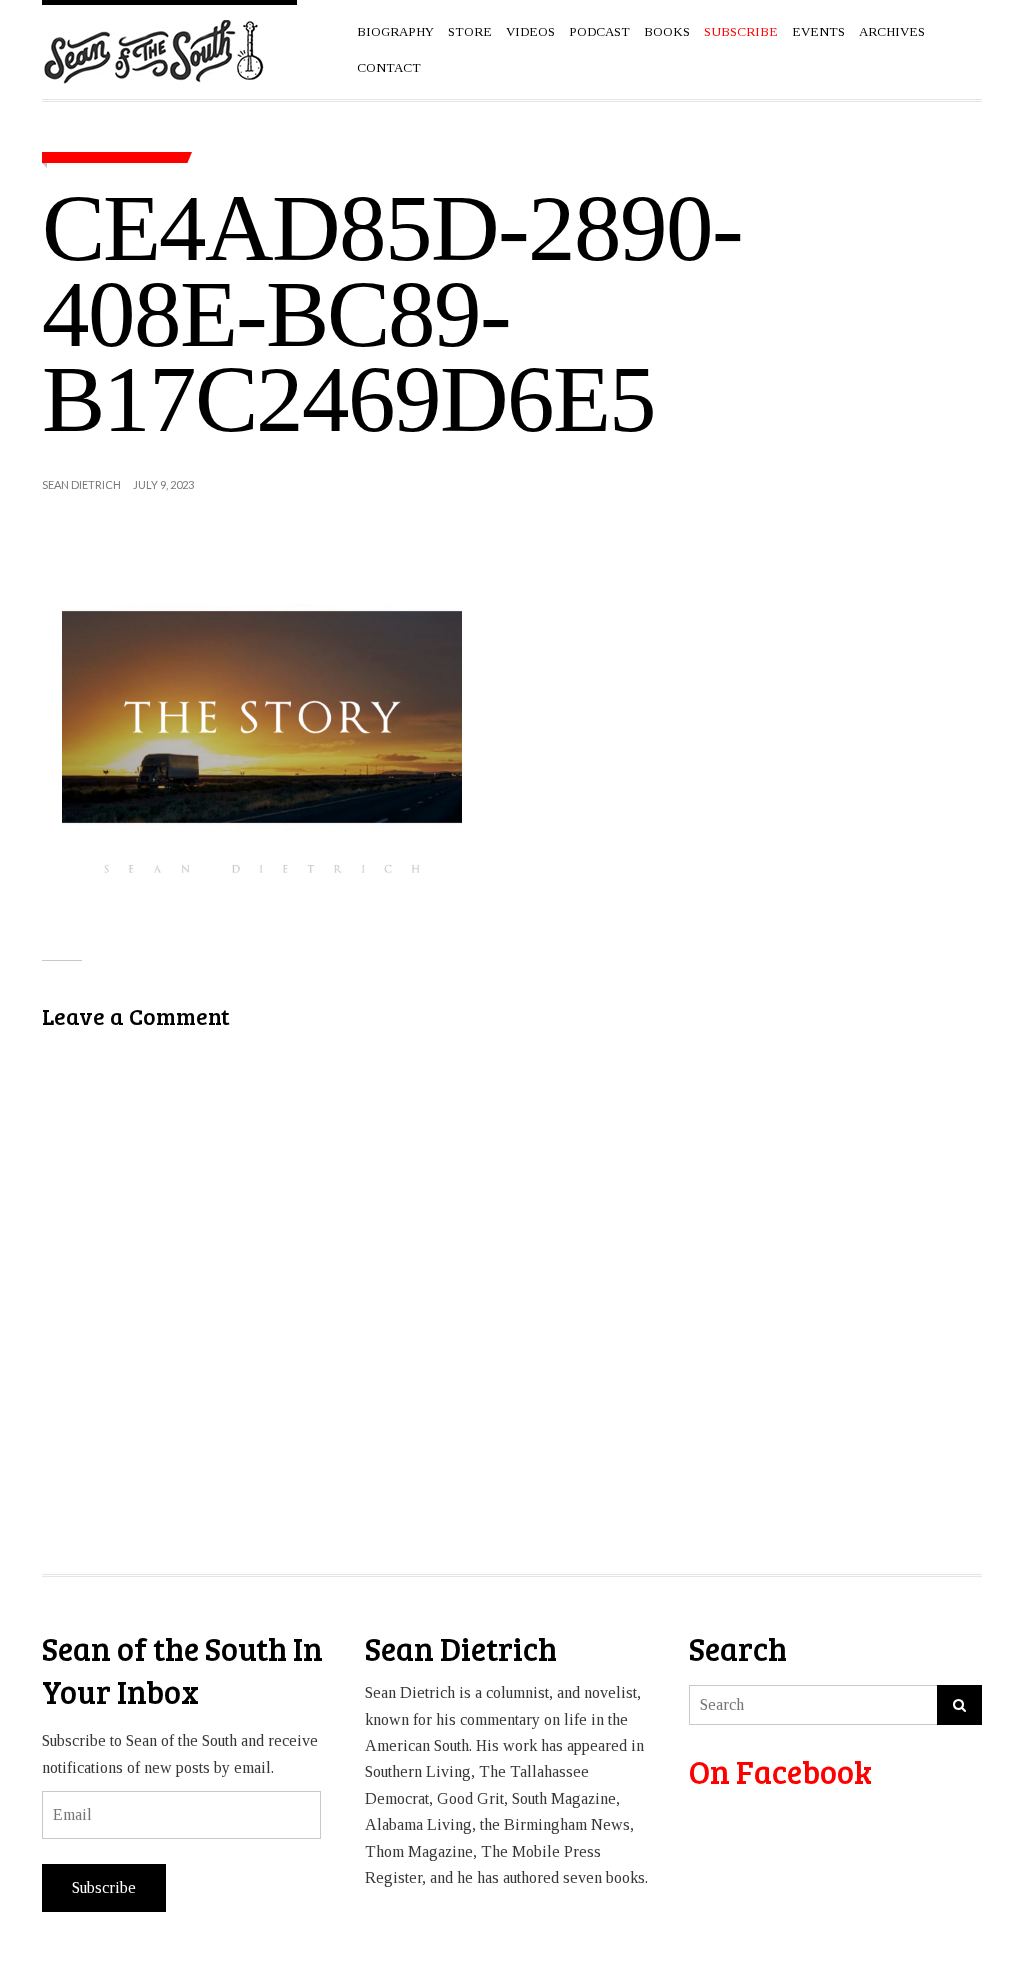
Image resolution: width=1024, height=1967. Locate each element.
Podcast (599, 31)
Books (667, 31)
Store (470, 31)
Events (818, 31)
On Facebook (780, 1771)
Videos (530, 31)
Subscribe (104, 1887)
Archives (892, 31)
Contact (389, 67)
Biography (395, 31)
